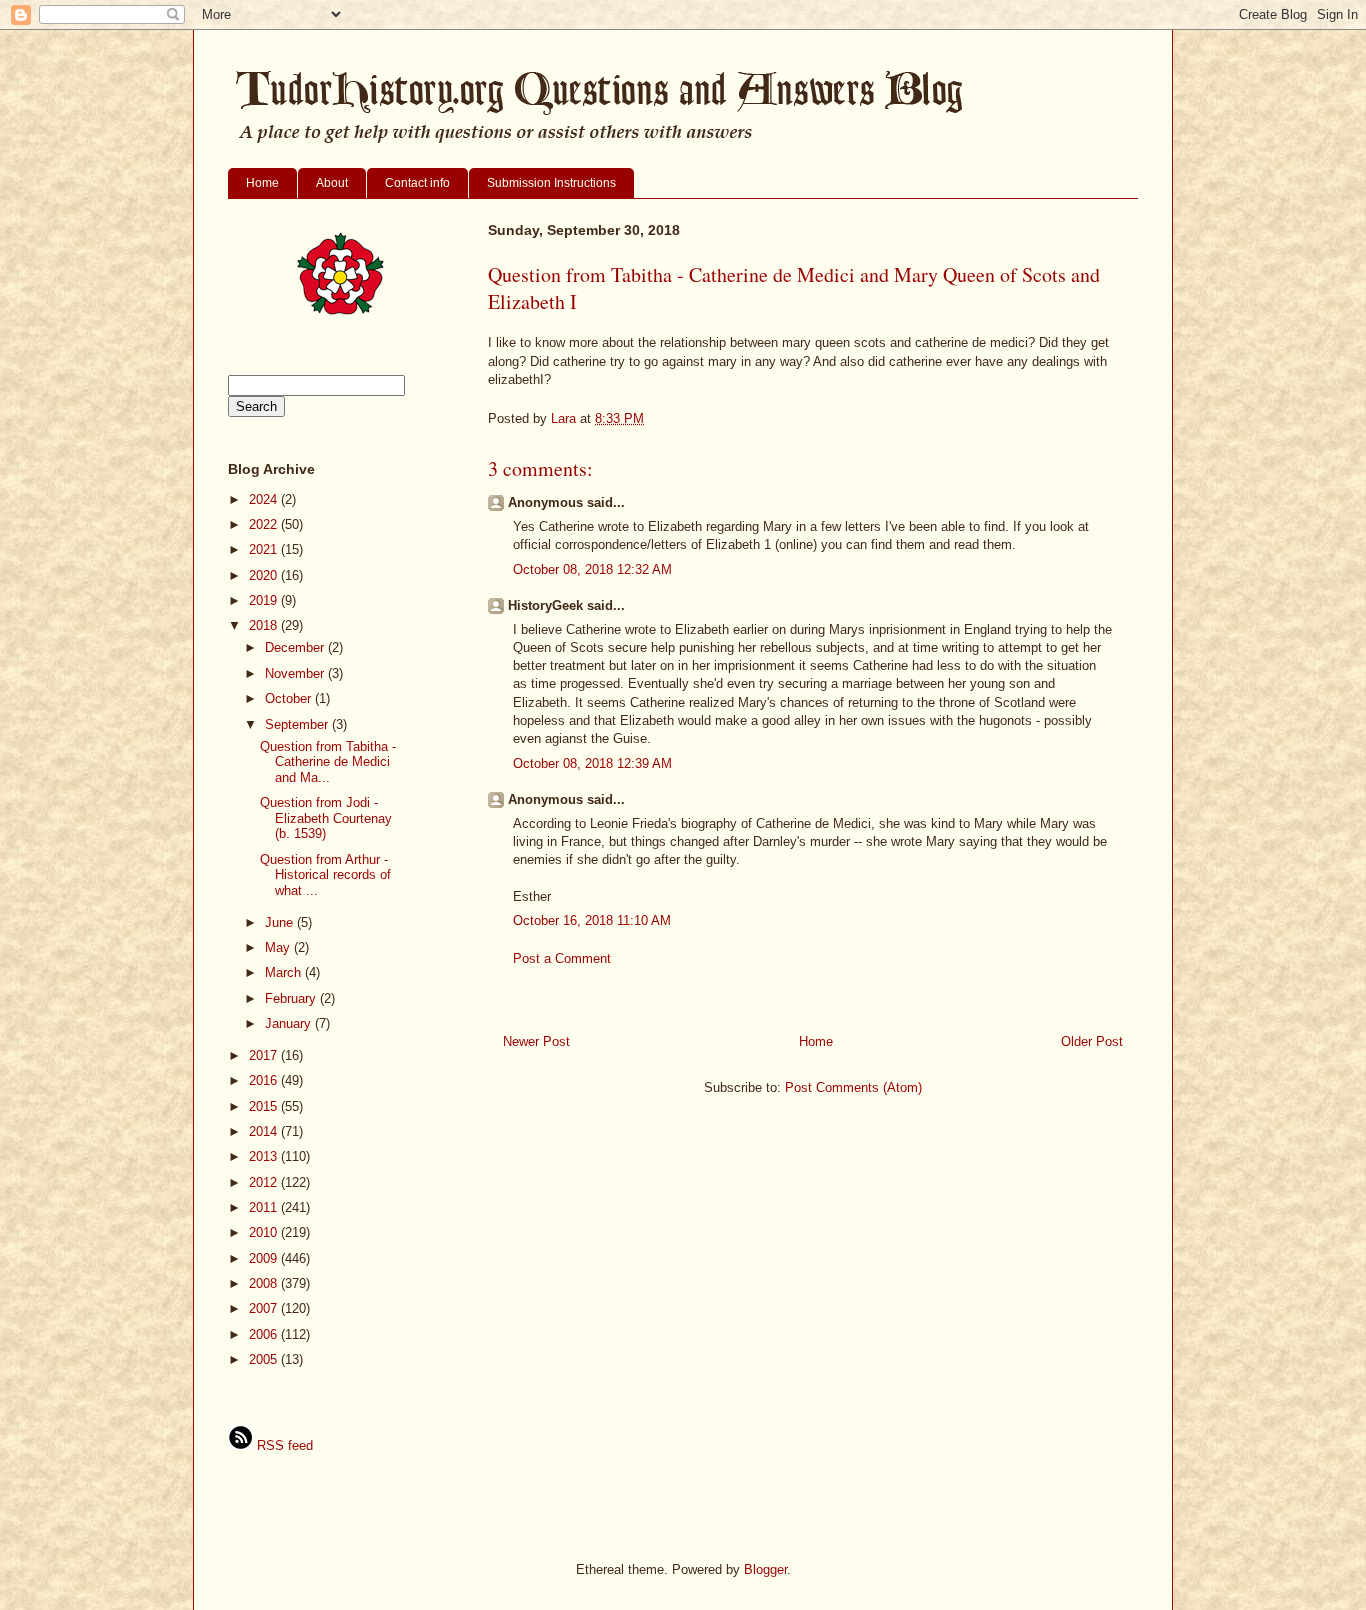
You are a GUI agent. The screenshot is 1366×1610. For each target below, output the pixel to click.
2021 (265, 549)
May (279, 947)
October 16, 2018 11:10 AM (592, 920)
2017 (265, 1055)
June (281, 922)
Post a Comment (562, 958)
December (296, 647)
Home (262, 183)
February (292, 998)
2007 (265, 1308)
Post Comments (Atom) (853, 1087)
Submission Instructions (551, 183)
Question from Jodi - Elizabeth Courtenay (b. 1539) (326, 818)
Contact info (417, 183)
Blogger (765, 1569)
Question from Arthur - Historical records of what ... (325, 875)
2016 (265, 1080)
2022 (265, 524)
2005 (265, 1359)
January (290, 1023)
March (285, 972)
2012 (265, 1182)
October (290, 698)
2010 (265, 1232)
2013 (265, 1156)
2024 (265, 499)
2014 (265, 1131)
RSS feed (283, 1445)
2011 (265, 1207)
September (298, 724)
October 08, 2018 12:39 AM (592, 763)
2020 (265, 575)
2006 (265, 1334)
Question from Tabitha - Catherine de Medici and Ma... (328, 762)
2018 (265, 625)
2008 (265, 1283)
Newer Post (536, 1041)
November (296, 673)
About (332, 183)
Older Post (1092, 1041)
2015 (265, 1106)
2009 (265, 1258)
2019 (265, 600)
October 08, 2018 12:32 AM (592, 569)
